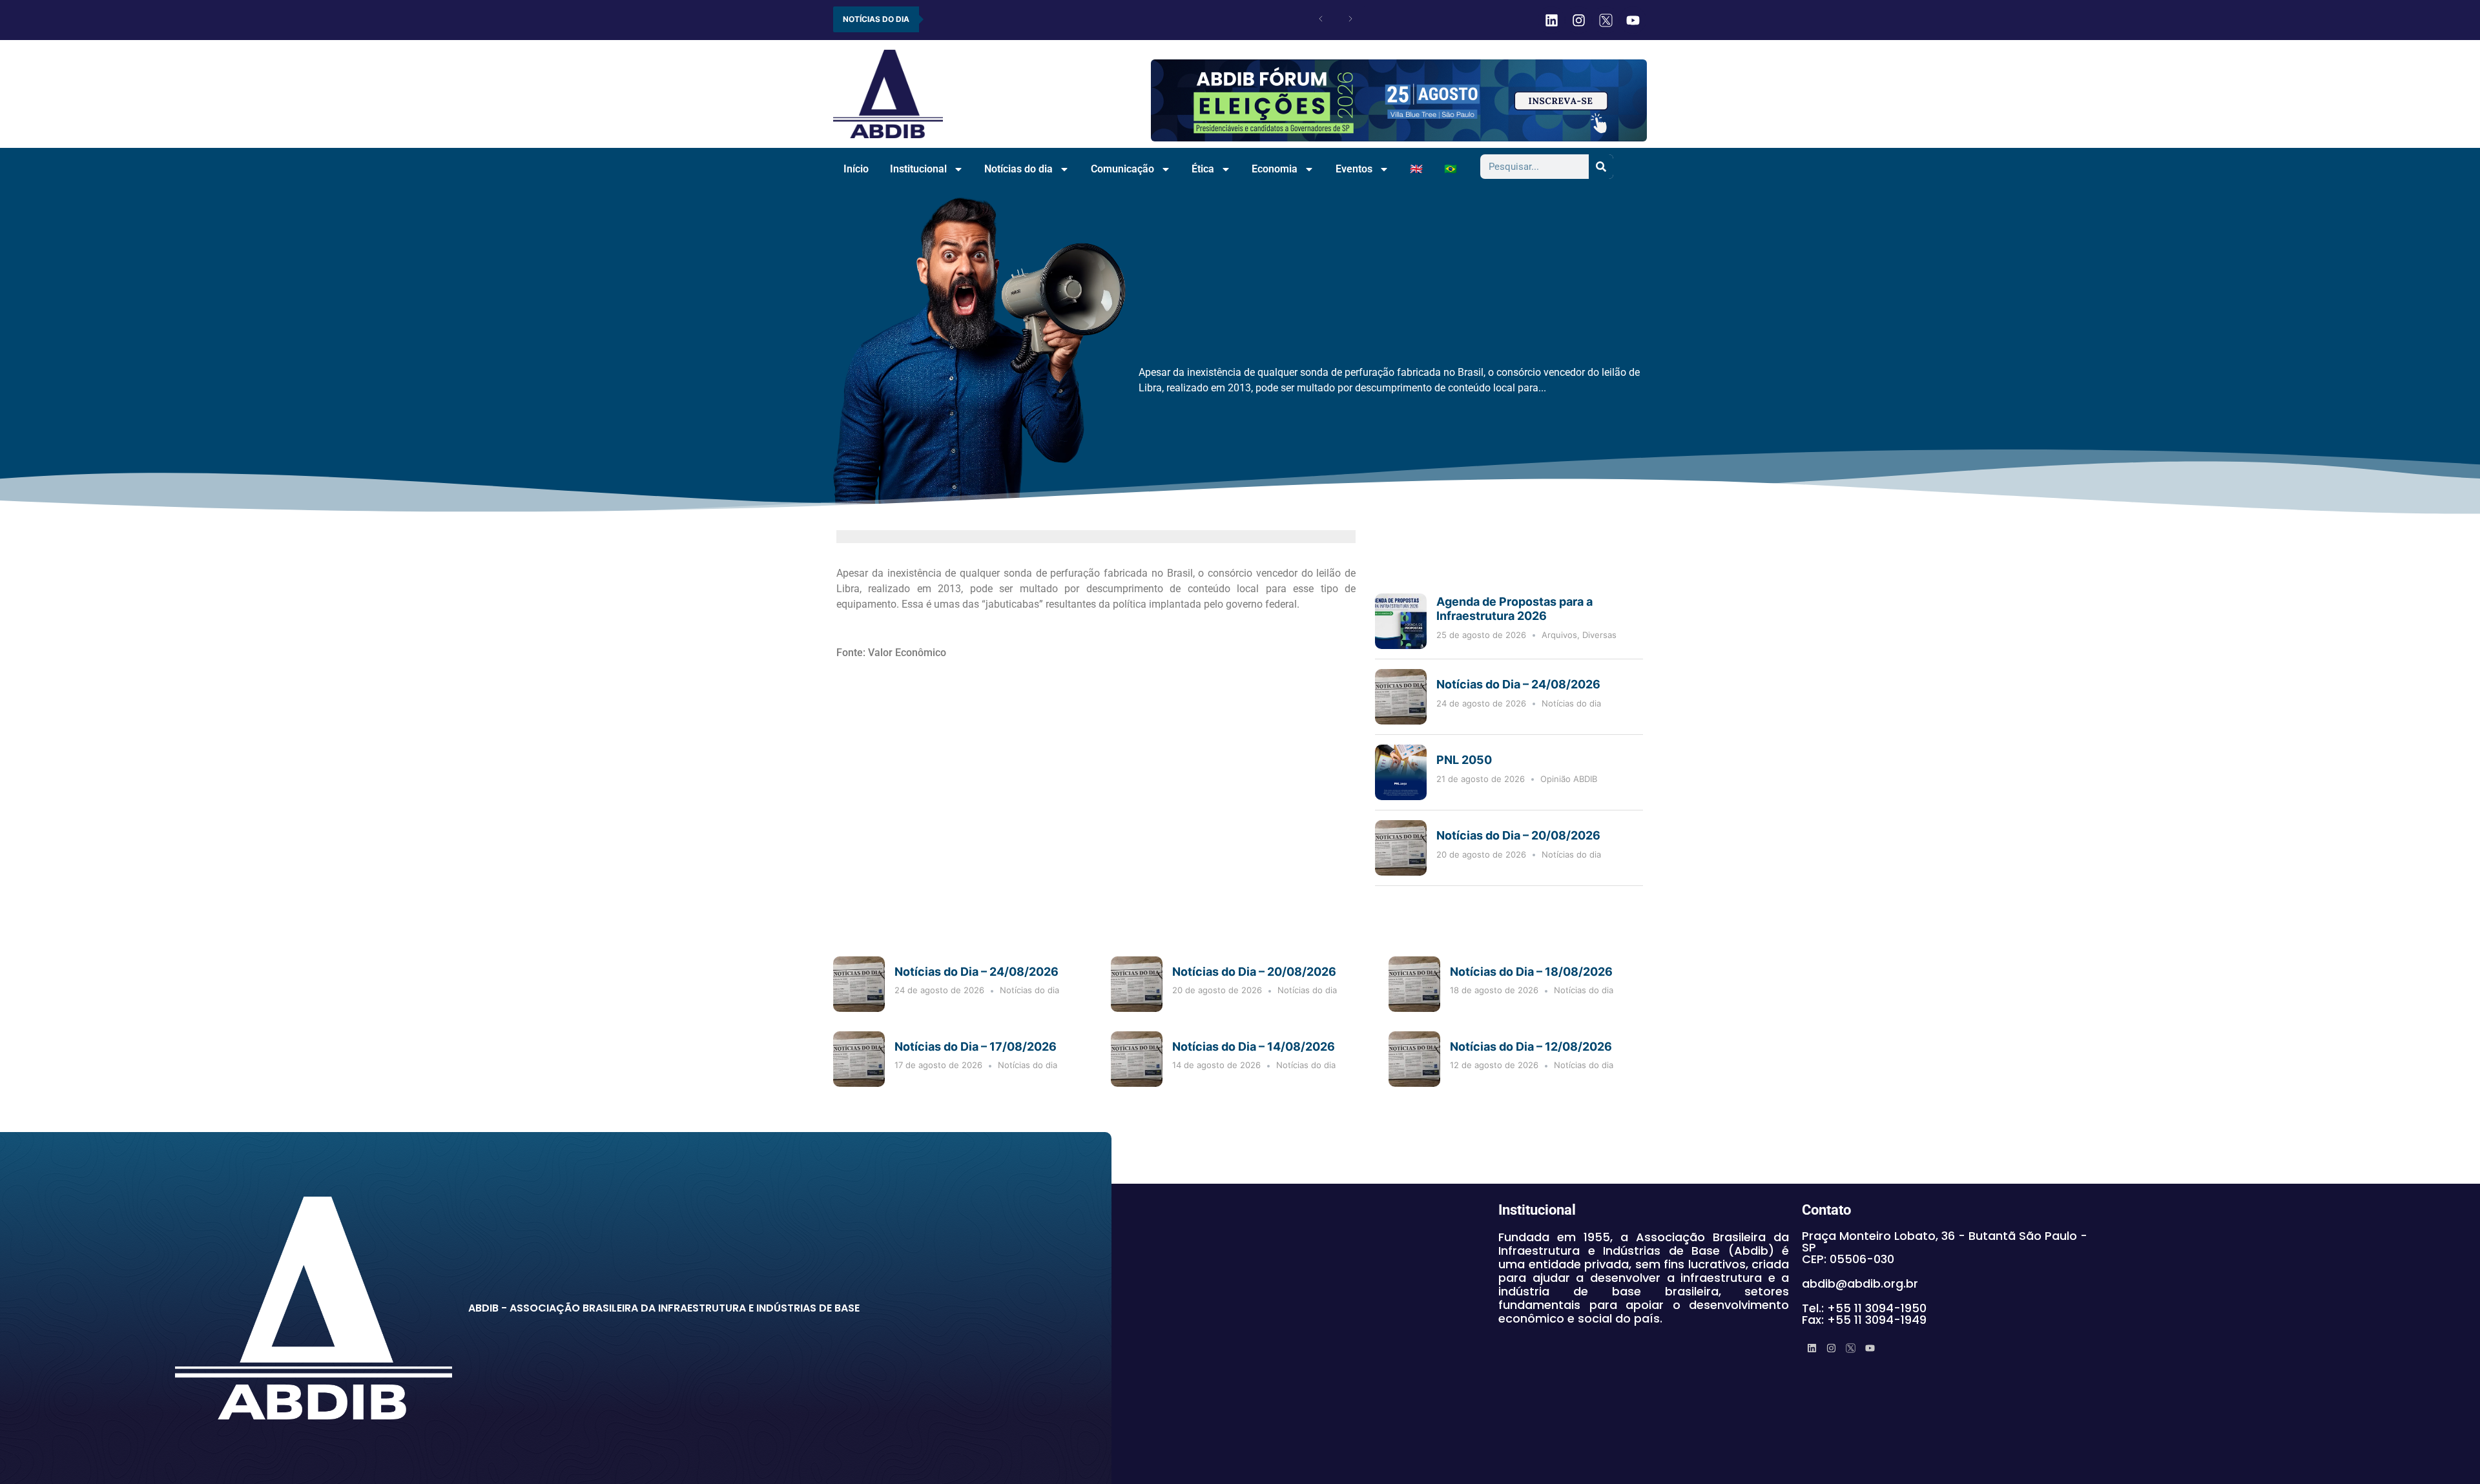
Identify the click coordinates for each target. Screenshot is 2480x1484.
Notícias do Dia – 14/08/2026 (1254, 1046)
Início (856, 169)
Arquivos (1559, 635)
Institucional (918, 169)
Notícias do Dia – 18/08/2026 (1531, 972)
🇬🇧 (1416, 169)
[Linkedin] (1551, 20)
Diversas (1599, 635)
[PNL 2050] (1401, 772)
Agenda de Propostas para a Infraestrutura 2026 (1514, 609)
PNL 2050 (1465, 760)
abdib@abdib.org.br (1860, 1283)
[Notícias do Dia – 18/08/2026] (1414, 984)
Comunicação (1122, 169)
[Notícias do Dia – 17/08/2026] (859, 1059)
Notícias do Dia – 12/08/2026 (1531, 1046)
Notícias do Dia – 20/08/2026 (1518, 835)
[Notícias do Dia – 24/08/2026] (1401, 697)
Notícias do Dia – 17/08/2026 (976, 1046)
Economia (1275, 169)
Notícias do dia (1018, 169)
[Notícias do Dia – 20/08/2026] (1401, 848)
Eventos (1354, 169)
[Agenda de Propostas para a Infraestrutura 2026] (1401, 621)
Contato (1826, 1210)
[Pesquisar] (1601, 167)
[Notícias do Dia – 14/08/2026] (1137, 1059)
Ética (1203, 169)
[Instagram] (1578, 20)
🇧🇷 (1451, 169)
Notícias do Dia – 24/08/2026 (1518, 684)
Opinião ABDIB (1569, 779)
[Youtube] (1633, 20)
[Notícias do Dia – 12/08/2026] (1414, 1059)
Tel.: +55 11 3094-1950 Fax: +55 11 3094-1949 (1864, 1314)
